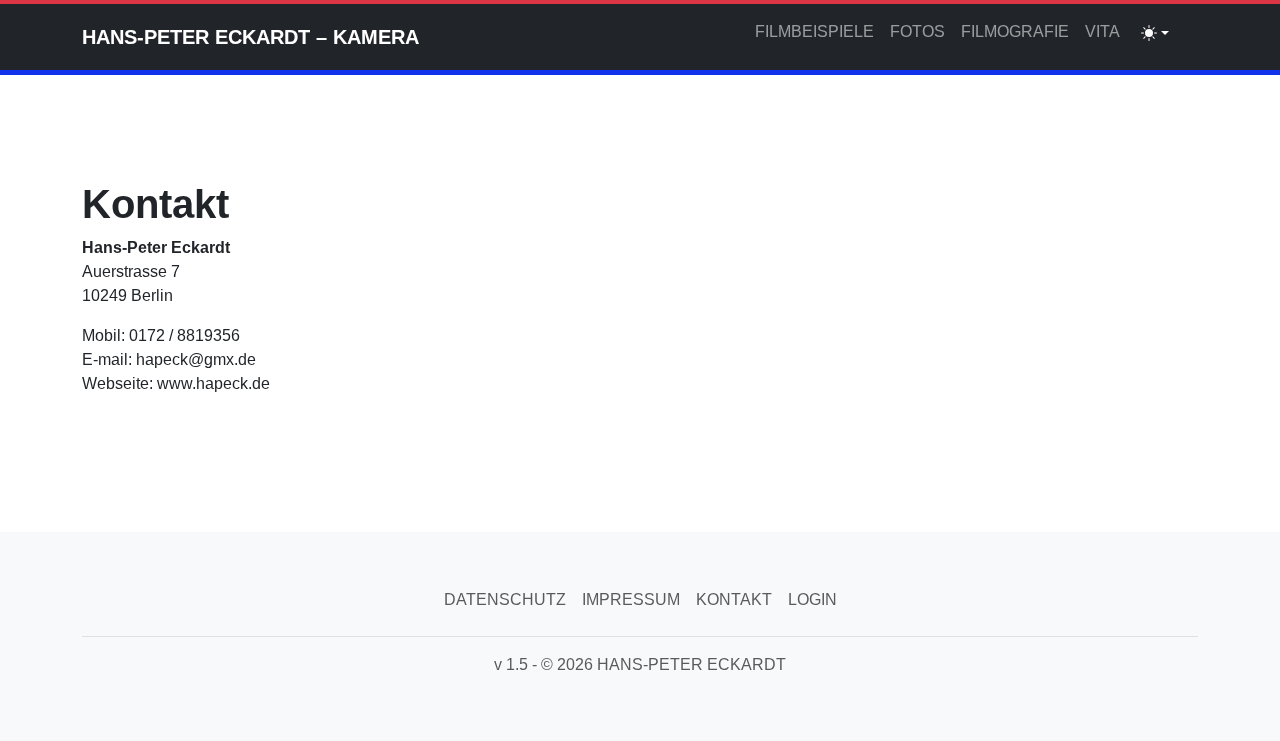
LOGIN (812, 599)
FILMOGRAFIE (1015, 31)
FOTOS (917, 31)
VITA (1102, 31)
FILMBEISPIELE (814, 31)
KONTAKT (734, 599)
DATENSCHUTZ (505, 599)
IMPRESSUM (631, 599)
